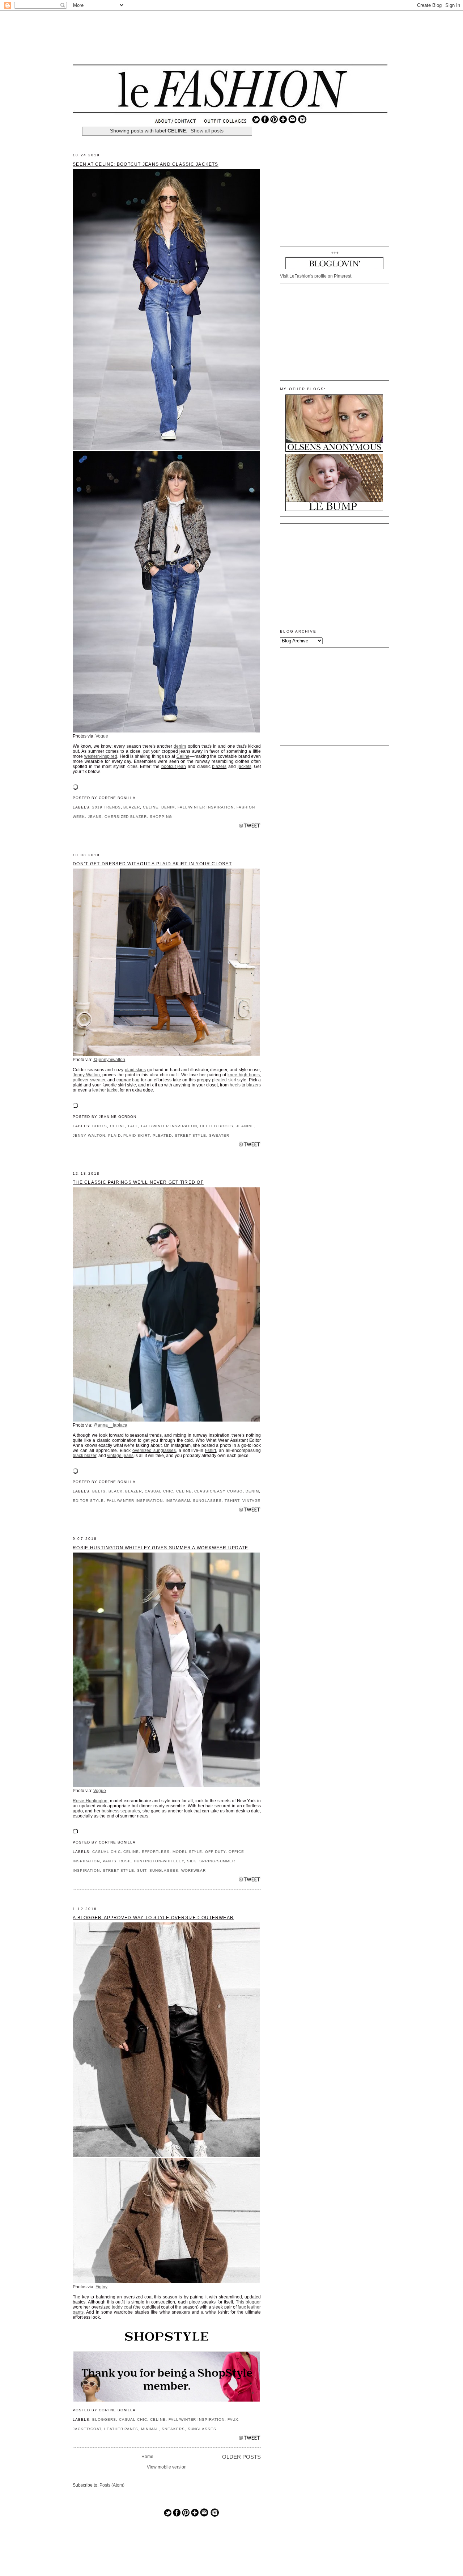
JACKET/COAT (87, 2429)
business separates (121, 1811)
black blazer (84, 1456)
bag (136, 1080)
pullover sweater (89, 1080)
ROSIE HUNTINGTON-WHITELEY (152, 1861)
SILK (192, 1861)
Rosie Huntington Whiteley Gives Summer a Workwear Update (160, 1548)
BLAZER (132, 807)
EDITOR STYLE (88, 1501)
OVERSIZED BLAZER (126, 817)
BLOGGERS (104, 2419)
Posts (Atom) (112, 2485)
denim (180, 746)
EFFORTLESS (156, 1852)
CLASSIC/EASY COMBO (218, 1491)
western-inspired (101, 756)
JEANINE (245, 1126)
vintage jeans (120, 1456)
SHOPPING (161, 817)
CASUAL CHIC (159, 1491)
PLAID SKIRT (137, 1135)
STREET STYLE (191, 1135)
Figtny (101, 2287)
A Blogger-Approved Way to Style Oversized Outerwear (153, 1918)
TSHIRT (232, 1501)
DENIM (168, 807)
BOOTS (100, 1126)
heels (235, 1085)
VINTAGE (252, 1501)
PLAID (114, 1135)
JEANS (95, 817)
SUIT (142, 1870)
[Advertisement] (230, 38)
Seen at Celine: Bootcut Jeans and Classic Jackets (146, 164)
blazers (219, 767)
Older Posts (241, 2457)
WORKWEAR (194, 1870)
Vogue (102, 736)
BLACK (116, 1491)
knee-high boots (244, 1075)
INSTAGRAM (178, 1501)
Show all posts (207, 131)
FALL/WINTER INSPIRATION (206, 807)
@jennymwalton (109, 1060)
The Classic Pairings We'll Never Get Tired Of (138, 1182)
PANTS (110, 1861)
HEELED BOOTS (217, 1126)
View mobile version (167, 2467)
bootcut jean (174, 767)
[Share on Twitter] (250, 827)
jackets (245, 767)
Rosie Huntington (90, 1801)
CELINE (151, 807)
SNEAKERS (173, 2429)
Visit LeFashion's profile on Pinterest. (316, 276)
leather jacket (105, 1090)
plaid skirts (135, 1070)
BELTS (99, 1491)
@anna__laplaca (110, 1425)
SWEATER (219, 1135)
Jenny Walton (86, 1075)
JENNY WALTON (89, 1135)
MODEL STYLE (188, 1852)
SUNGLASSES (207, 1501)
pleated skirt (224, 1080)
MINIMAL (150, 2429)
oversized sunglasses (154, 1450)
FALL (133, 1126)
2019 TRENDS (107, 807)
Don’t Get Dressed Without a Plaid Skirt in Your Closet (152, 864)
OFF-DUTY (215, 1852)
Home (147, 2457)
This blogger (248, 2302)
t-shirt (211, 1450)
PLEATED (162, 1135)
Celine (183, 756)
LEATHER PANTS (121, 2429)
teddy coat (122, 2307)
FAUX (233, 2419)
